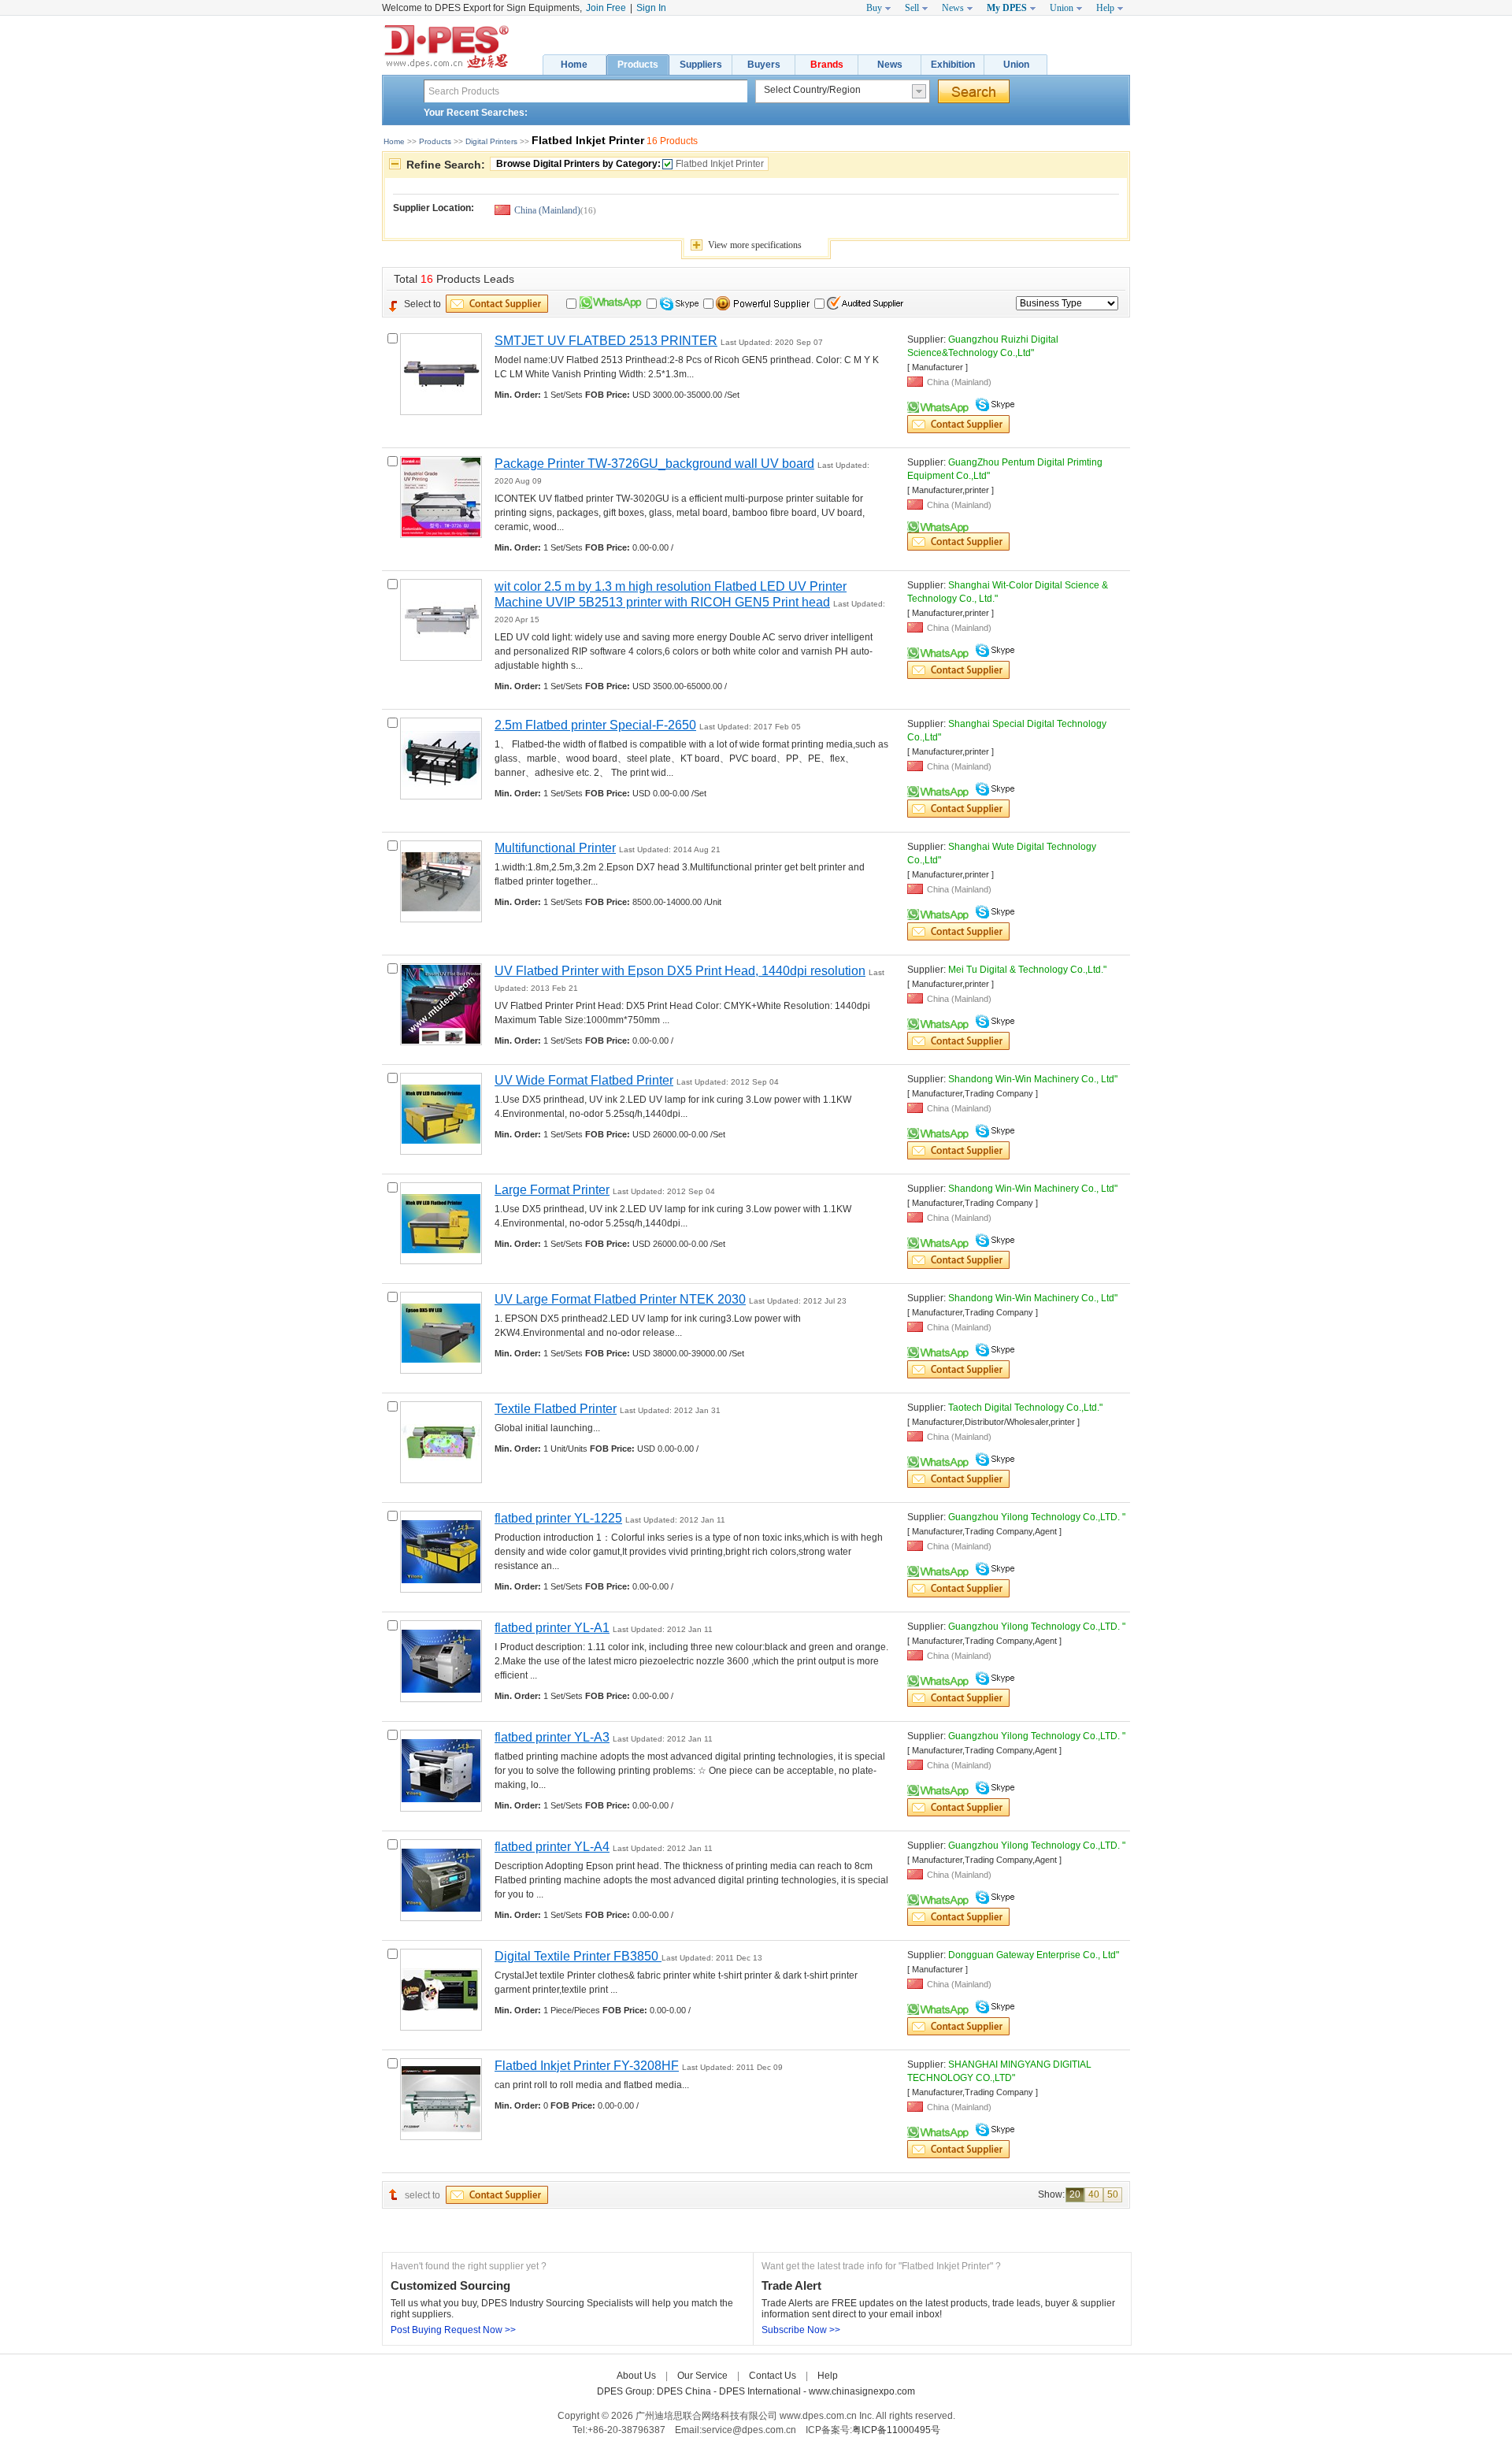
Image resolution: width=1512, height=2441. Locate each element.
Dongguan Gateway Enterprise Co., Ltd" (1034, 1955)
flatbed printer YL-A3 (552, 1737)
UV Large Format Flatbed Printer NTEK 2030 (620, 1299)
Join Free (606, 8)
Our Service (702, 2376)
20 (1075, 2194)
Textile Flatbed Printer (556, 1409)
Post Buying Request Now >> (453, 2330)
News (890, 65)
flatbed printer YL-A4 (552, 1847)
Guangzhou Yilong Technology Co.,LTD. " (1037, 1517)
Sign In (651, 8)
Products (638, 65)
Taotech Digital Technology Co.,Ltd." (1025, 1408)
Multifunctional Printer (555, 848)
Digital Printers (491, 141)
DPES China (685, 2391)
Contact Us (773, 2376)
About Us (636, 2376)
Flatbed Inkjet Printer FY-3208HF (587, 2066)
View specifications (755, 245)
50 (1113, 2194)
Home (574, 65)
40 (1094, 2194)
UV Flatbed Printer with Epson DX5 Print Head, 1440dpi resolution (680, 971)
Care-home (872, 2376)
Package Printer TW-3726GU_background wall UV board (654, 464)
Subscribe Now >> (801, 2330)
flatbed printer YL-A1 (552, 1628)
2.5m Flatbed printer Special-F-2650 (595, 725)
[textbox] (586, 91)
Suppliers (701, 65)
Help (828, 2376)
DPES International (761, 2391)
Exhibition (953, 65)
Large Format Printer (552, 1190)
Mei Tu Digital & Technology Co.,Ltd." (1027, 970)
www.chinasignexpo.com (862, 2391)
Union (1016, 65)
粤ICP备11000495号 (896, 2430)
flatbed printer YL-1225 (558, 1518)
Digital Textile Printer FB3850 (578, 1956)
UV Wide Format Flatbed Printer (584, 1080)
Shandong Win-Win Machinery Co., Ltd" (1033, 1079)
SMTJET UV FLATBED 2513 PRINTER (606, 341)
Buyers (764, 65)
